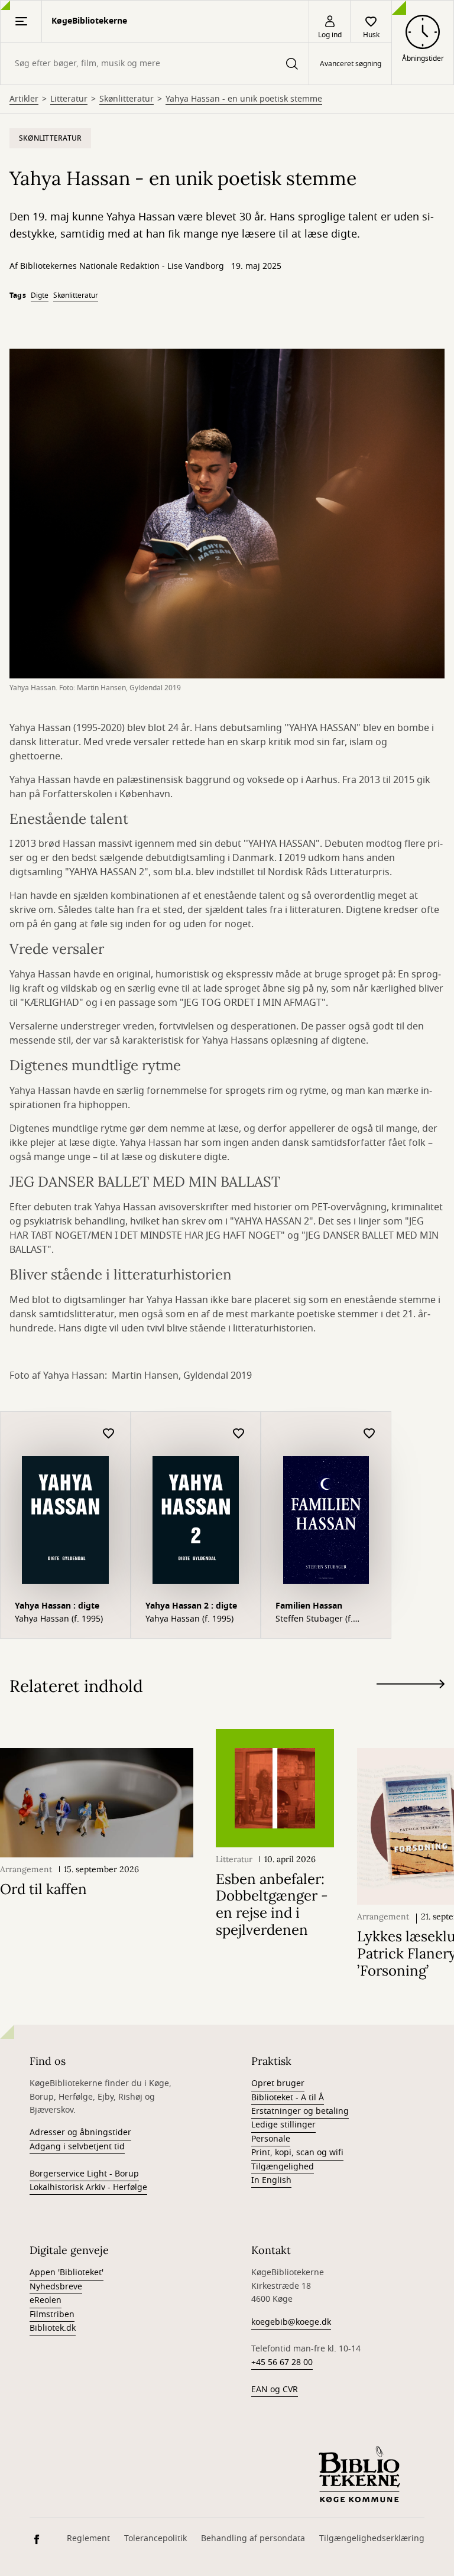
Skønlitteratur (127, 99)
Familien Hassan (309, 1606)
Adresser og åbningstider (80, 2132)
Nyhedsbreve (56, 2287)
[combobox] (155, 64)
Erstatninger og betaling (300, 2111)
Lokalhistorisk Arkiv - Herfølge (88, 2187)
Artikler (24, 99)
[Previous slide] (411, 1706)
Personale (271, 2139)
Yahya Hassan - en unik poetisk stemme (244, 99)
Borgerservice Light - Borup (84, 2174)
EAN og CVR (275, 2390)
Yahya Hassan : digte (57, 1606)
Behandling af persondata (253, 2538)
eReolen (46, 2300)
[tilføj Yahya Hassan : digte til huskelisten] (109, 1434)
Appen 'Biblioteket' (67, 2273)
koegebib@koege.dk (291, 2322)
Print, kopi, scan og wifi (297, 2153)
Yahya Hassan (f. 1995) (59, 1619)
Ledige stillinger (283, 2125)
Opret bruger (278, 2083)
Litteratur (69, 99)
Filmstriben (52, 2314)
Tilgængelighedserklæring (372, 2538)
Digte (40, 295)
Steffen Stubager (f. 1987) (314, 1619)
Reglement (88, 2538)
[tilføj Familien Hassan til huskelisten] (369, 1434)
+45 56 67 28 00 (282, 2362)
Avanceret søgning (351, 64)
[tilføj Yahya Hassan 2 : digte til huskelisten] (239, 1434)
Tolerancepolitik (155, 2538)
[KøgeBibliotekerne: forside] (359, 2474)
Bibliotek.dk (53, 2328)
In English (271, 2180)
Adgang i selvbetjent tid (77, 2147)
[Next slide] (411, 1686)
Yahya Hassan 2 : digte (191, 1606)
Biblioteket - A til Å (288, 2098)
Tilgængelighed (283, 2167)
